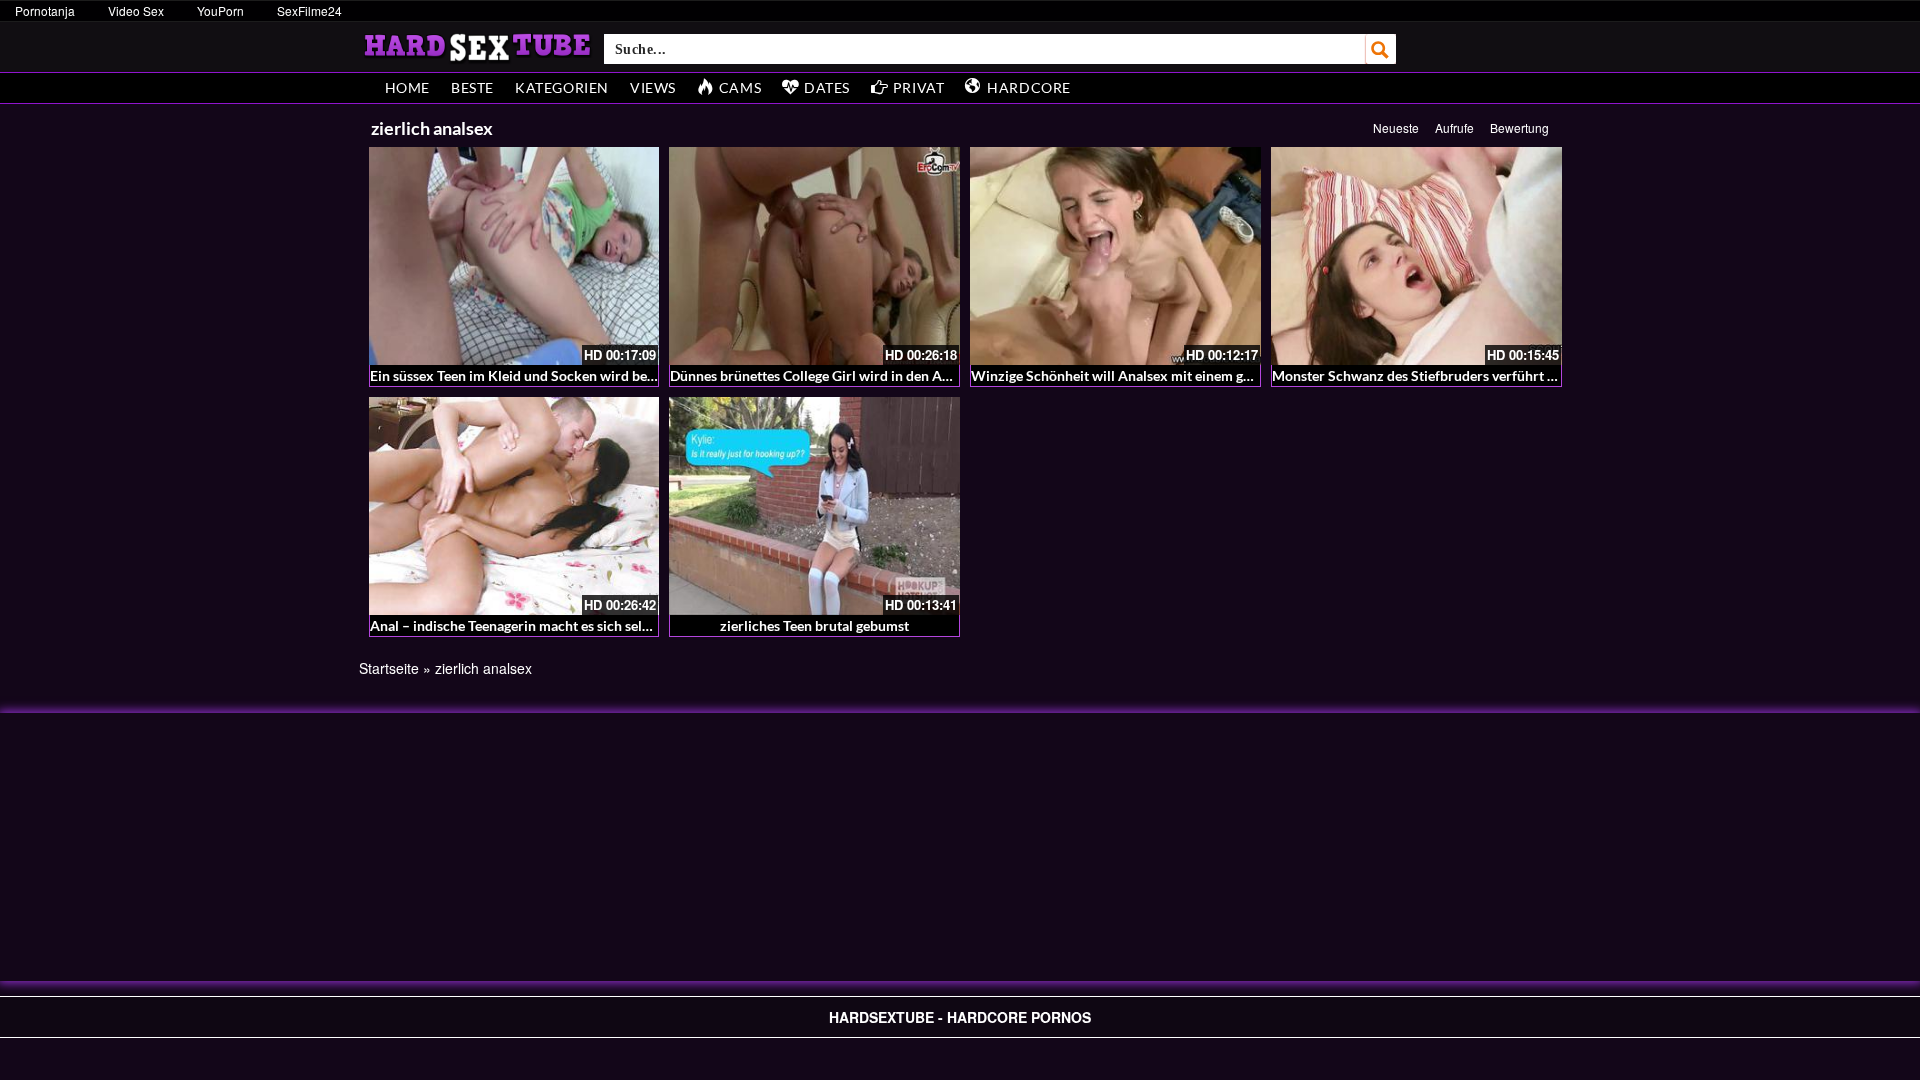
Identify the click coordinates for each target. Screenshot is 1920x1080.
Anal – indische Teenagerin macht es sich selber (516, 625)
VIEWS (653, 87)
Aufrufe (1454, 127)
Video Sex (136, 10)
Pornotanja (45, 10)
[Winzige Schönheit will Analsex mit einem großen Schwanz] (1115, 256)
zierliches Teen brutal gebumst (814, 625)
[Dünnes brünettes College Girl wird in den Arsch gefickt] (814, 256)
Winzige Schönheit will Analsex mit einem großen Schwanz (1155, 375)
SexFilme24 (309, 10)
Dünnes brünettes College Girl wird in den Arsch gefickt (842, 375)
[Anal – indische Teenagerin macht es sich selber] (514, 506)
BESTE (472, 87)
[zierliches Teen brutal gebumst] (814, 506)
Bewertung (1519, 127)
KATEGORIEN (562, 87)
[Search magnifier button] (1381, 49)
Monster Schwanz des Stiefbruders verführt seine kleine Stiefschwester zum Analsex (1535, 375)
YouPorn (220, 10)
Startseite (389, 668)
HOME (407, 87)
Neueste (1396, 127)
